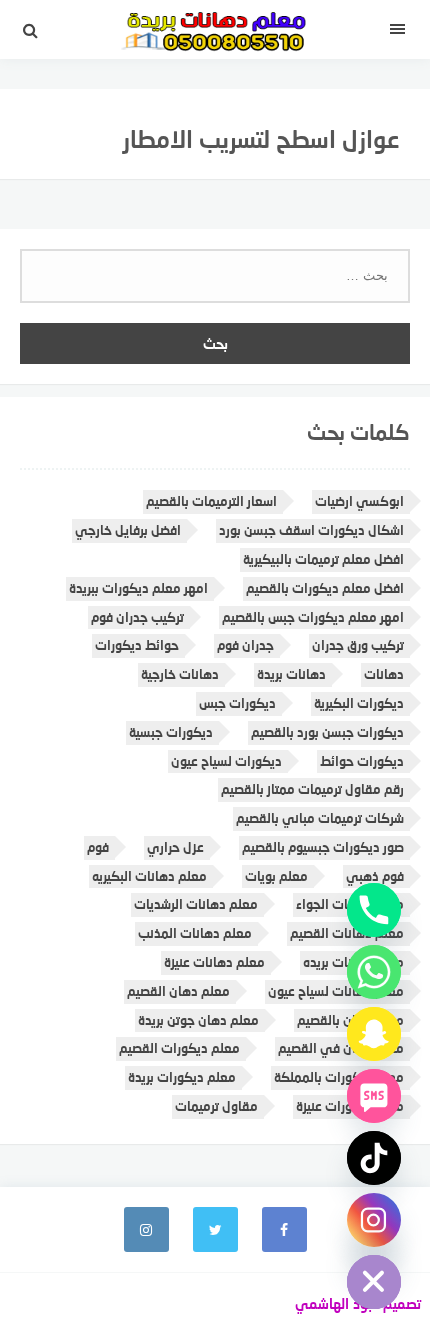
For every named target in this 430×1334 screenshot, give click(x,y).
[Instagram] (374, 1220)
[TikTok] (374, 1158)
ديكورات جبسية (171, 732)
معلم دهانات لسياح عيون (336, 991)
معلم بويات (276, 876)
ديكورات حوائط (362, 761)
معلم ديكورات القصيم (179, 1048)
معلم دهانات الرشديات (196, 904)
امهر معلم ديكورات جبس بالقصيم (313, 617)
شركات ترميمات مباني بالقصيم (320, 818)
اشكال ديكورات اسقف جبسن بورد (311, 530)
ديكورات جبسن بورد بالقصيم (327, 732)
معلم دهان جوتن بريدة (198, 1020)
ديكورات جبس (237, 703)
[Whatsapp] (374, 972)
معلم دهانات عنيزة (214, 962)
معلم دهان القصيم (178, 991)
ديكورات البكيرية (359, 703)
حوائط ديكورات (137, 645)
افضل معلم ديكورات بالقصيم (325, 588)
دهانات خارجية (180, 674)
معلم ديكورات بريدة (182, 1077)
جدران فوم (245, 645)
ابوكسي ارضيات (359, 501)
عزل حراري (175, 847)
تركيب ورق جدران (358, 645)
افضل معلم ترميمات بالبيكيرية (323, 559)
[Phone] (374, 910)
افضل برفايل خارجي (128, 530)
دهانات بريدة (291, 674)
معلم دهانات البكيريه (149, 876)
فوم (98, 847)
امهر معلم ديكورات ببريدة (138, 588)
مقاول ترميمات (216, 1106)
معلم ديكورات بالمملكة (339, 1077)
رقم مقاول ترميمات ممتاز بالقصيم (312, 789)
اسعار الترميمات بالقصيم (211, 501)
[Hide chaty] (374, 1282)
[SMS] (374, 1096)
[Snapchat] (374, 1034)
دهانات (384, 674)
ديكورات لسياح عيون (226, 761)
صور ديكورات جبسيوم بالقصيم (323, 847)
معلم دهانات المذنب (195, 933)
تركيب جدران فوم (137, 617)
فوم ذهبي (375, 876)
